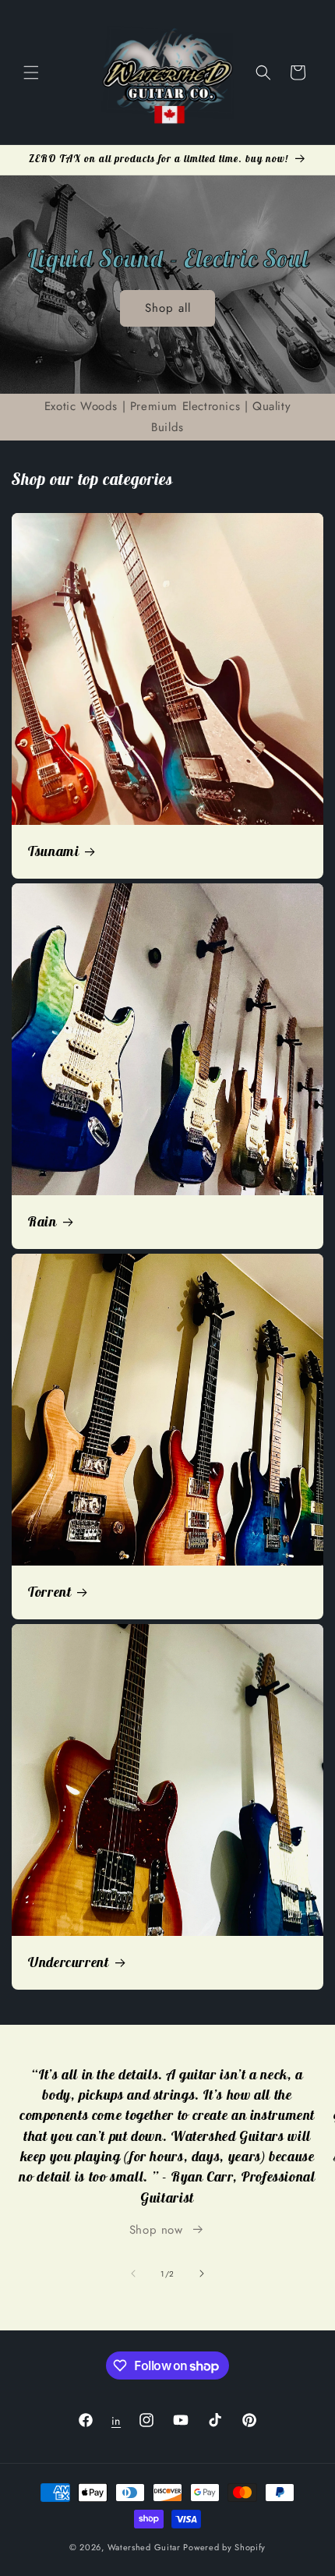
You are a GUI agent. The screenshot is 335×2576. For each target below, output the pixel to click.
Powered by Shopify (224, 2547)
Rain (42, 1222)
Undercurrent (68, 1962)
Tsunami (53, 851)
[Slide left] (133, 2273)
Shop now (156, 2230)
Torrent (49, 1592)
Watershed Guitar (144, 2547)
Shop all (168, 308)
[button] (31, 73)
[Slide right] (202, 2273)
